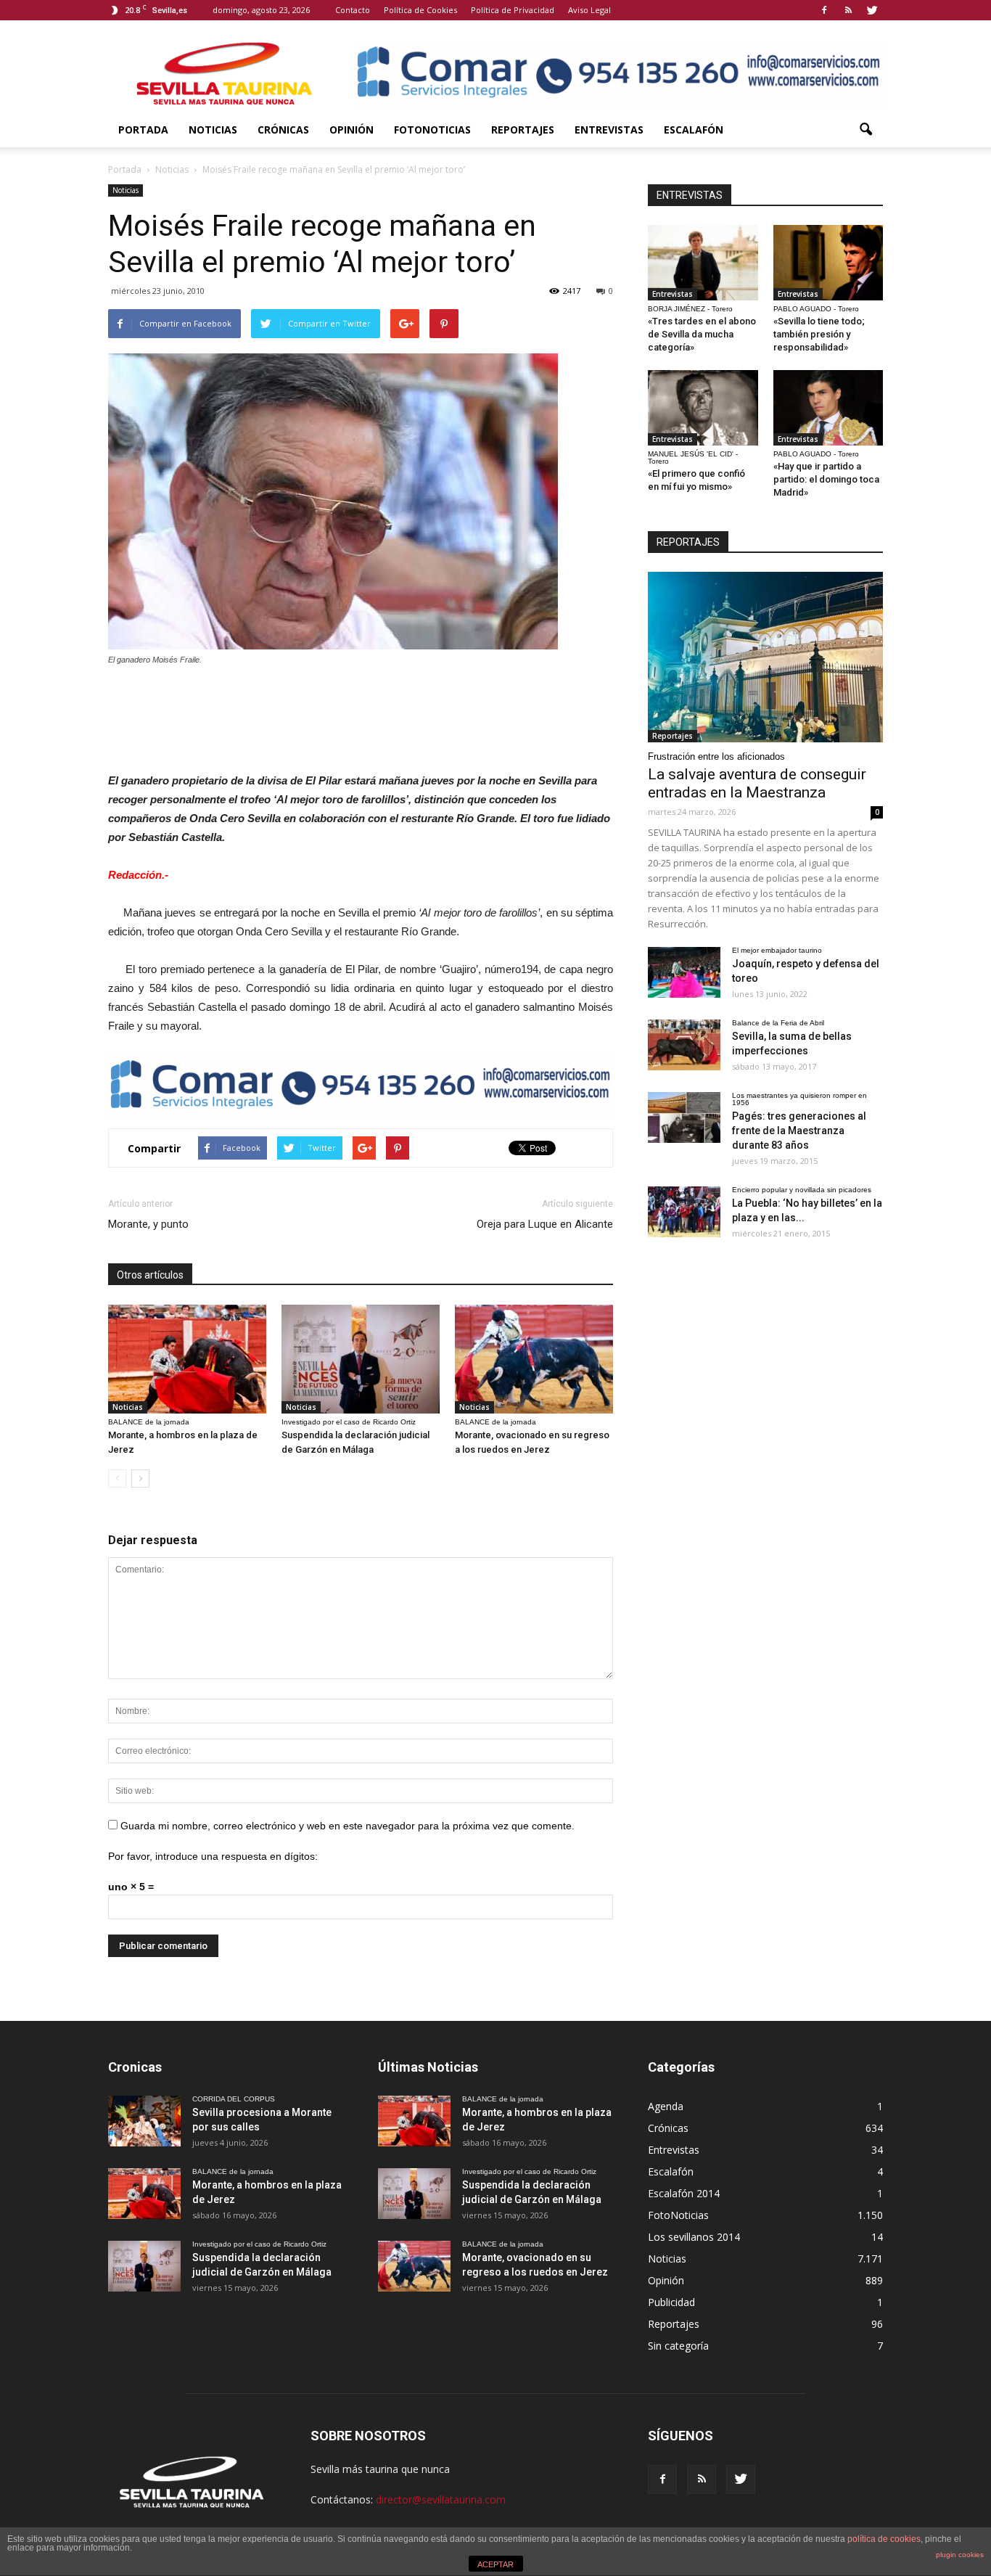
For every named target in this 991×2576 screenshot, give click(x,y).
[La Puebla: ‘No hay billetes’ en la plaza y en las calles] (684, 1212)
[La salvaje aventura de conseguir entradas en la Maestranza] (765, 657)
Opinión (351, 130)
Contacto (353, 10)
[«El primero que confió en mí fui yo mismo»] (703, 408)
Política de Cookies (420, 10)
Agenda (666, 2106)
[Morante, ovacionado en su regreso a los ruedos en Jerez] (534, 1359)
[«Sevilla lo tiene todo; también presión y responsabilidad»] (828, 263)
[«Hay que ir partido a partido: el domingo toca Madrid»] (828, 408)
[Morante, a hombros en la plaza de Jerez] (187, 1359)
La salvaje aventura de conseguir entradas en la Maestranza (757, 783)
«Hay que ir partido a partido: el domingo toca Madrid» (826, 479)
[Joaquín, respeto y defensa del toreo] (684, 972)
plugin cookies (960, 2555)
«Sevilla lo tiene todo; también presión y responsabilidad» (819, 334)
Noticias (213, 130)
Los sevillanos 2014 (694, 2237)
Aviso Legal (589, 10)
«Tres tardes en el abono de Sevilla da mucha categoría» (702, 334)
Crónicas (283, 130)
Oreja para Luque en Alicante (545, 1224)
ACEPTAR (495, 2564)
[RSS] (848, 10)
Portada (143, 130)
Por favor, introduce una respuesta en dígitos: (213, 1856)
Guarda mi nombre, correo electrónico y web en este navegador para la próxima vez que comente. (348, 1826)
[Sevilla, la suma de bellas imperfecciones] (684, 1045)
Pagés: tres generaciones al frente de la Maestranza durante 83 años (799, 1131)
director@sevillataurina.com (441, 2499)
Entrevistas (609, 130)
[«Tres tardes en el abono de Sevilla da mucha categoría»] (703, 263)
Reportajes (523, 130)
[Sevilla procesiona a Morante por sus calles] (144, 2121)
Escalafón (694, 130)
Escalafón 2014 (684, 2193)
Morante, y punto (148, 1224)
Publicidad (671, 2302)
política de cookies (884, 2539)
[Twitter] (872, 10)
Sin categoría (678, 2346)
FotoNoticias (432, 130)
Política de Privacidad (513, 10)
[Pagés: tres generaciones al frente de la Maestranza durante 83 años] (684, 1117)
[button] (865, 130)
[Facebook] (824, 10)
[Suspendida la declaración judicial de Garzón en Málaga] (361, 1359)
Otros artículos (150, 1275)
